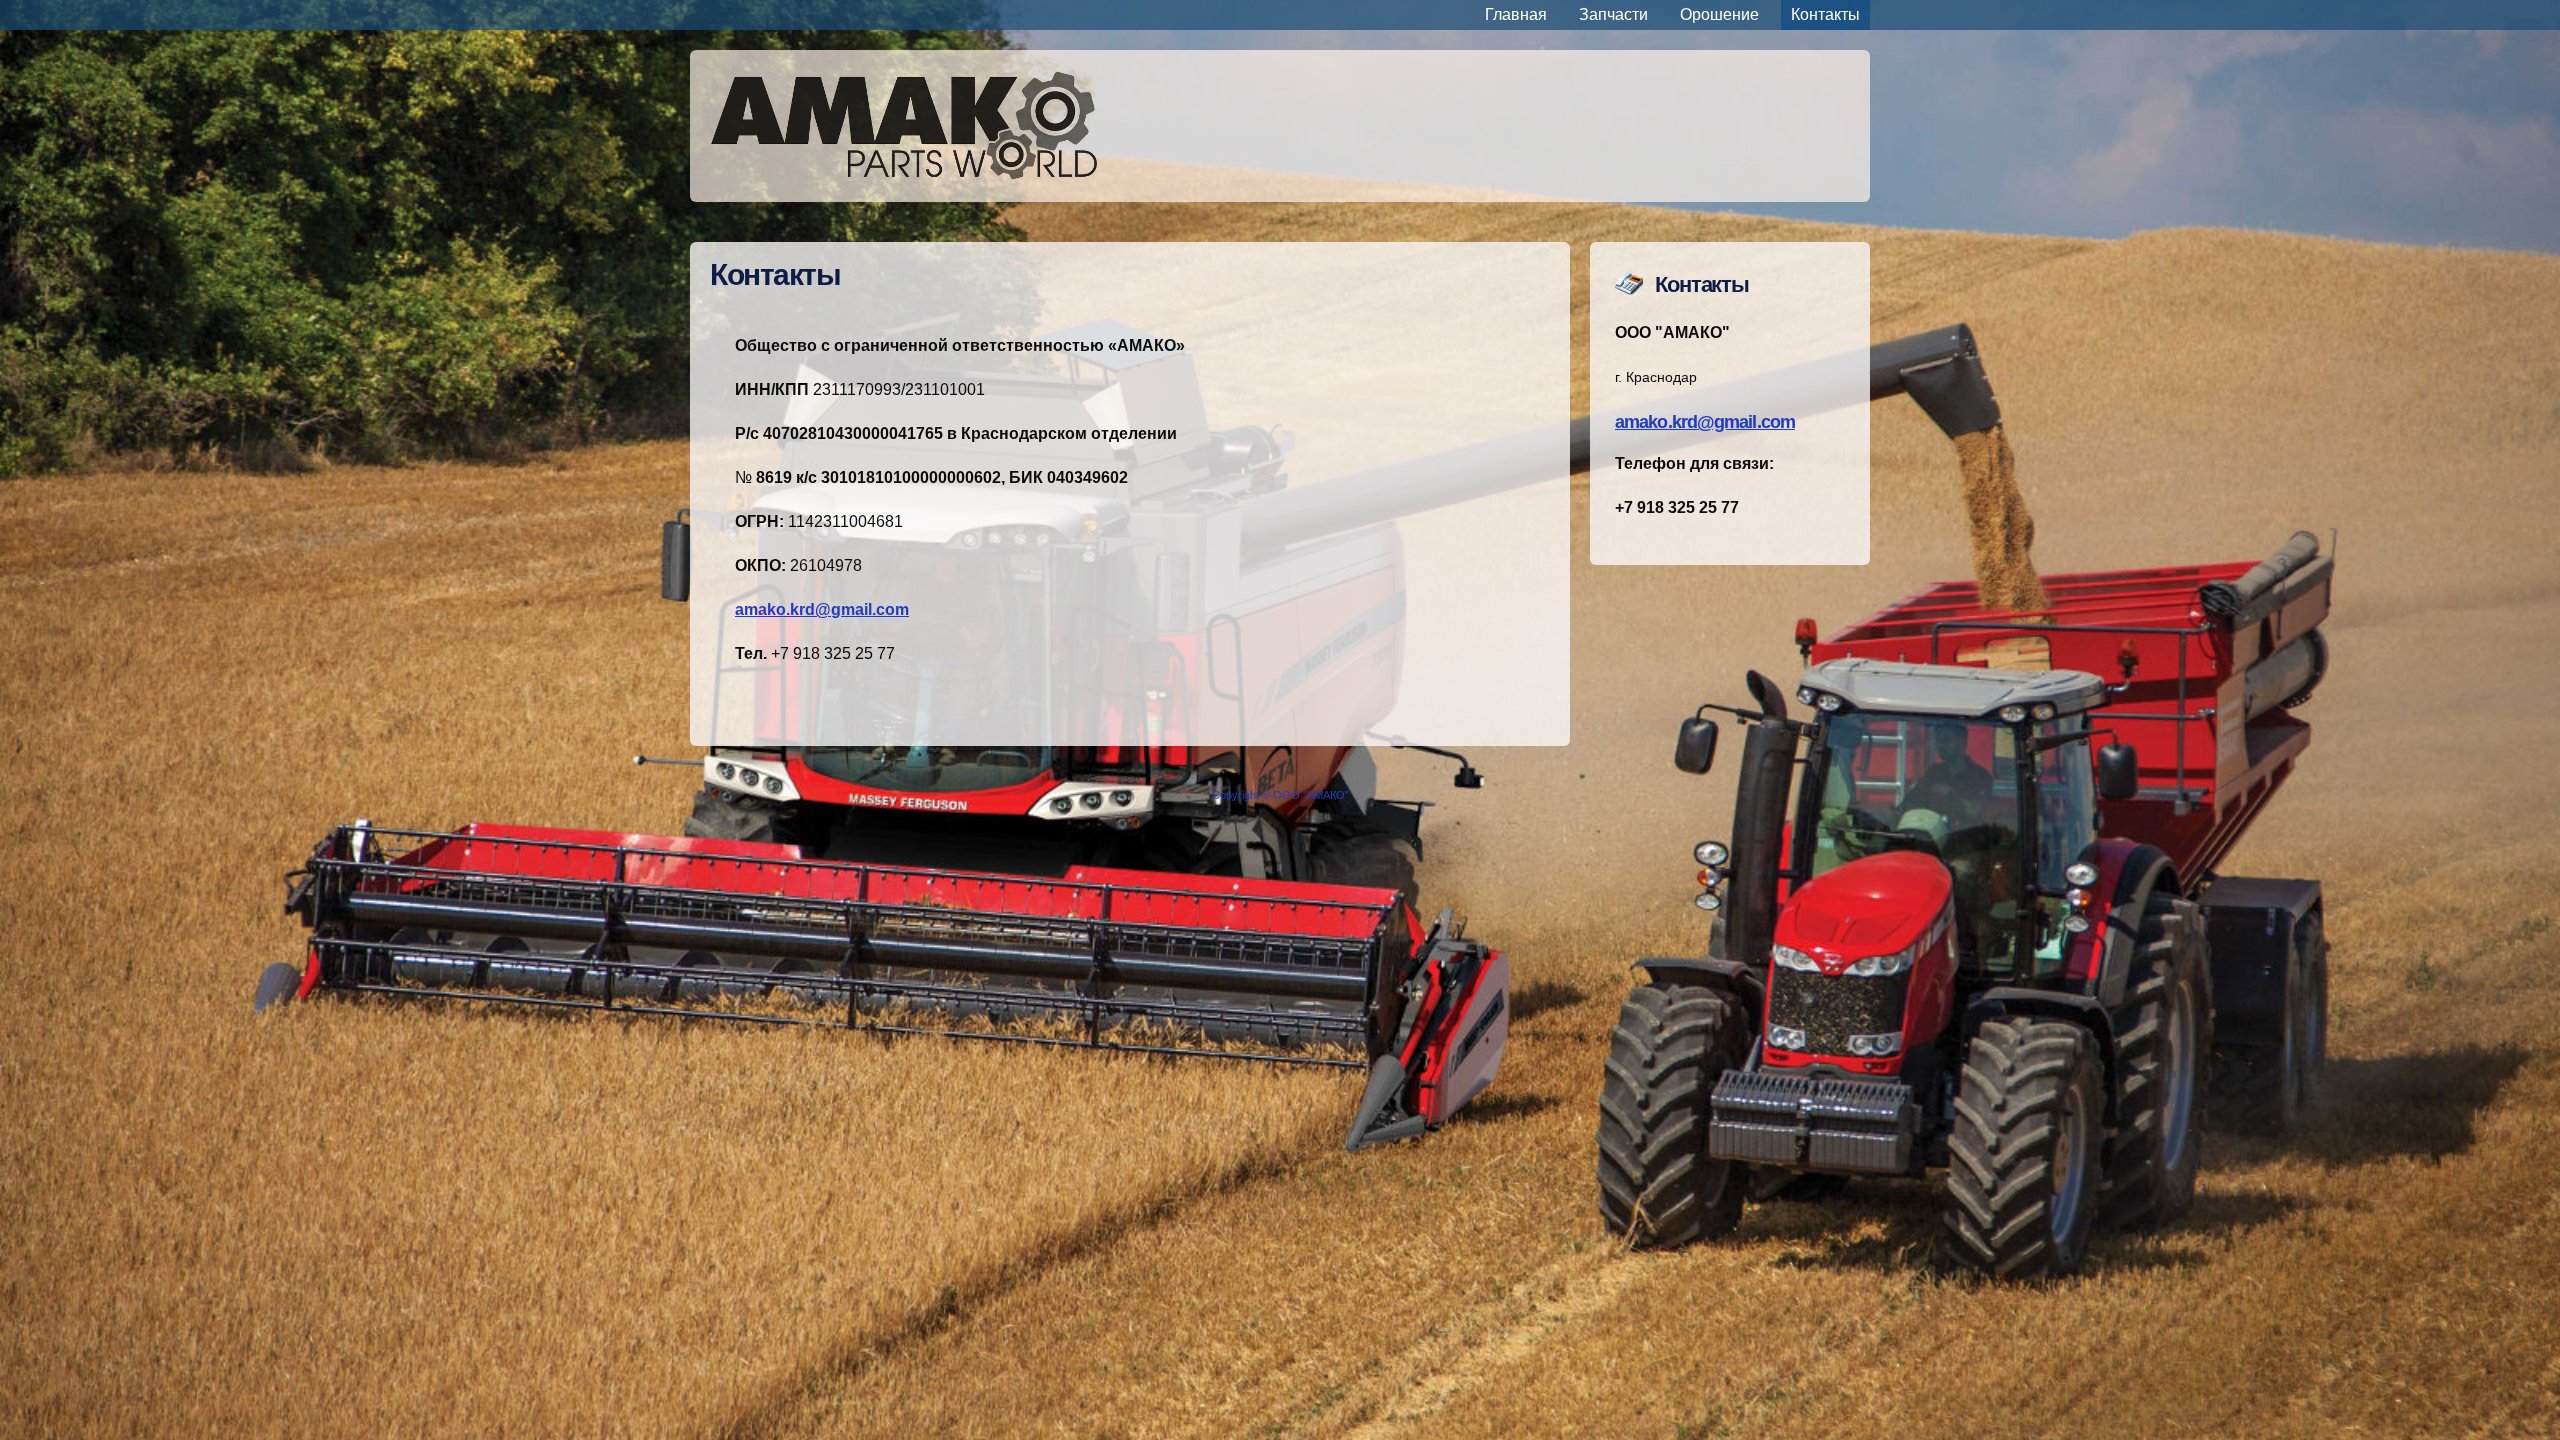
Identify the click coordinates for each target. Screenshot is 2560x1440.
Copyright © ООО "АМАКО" (1280, 795)
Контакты (1825, 14)
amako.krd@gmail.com (1705, 422)
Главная (1516, 14)
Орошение (1719, 14)
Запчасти (1613, 14)
